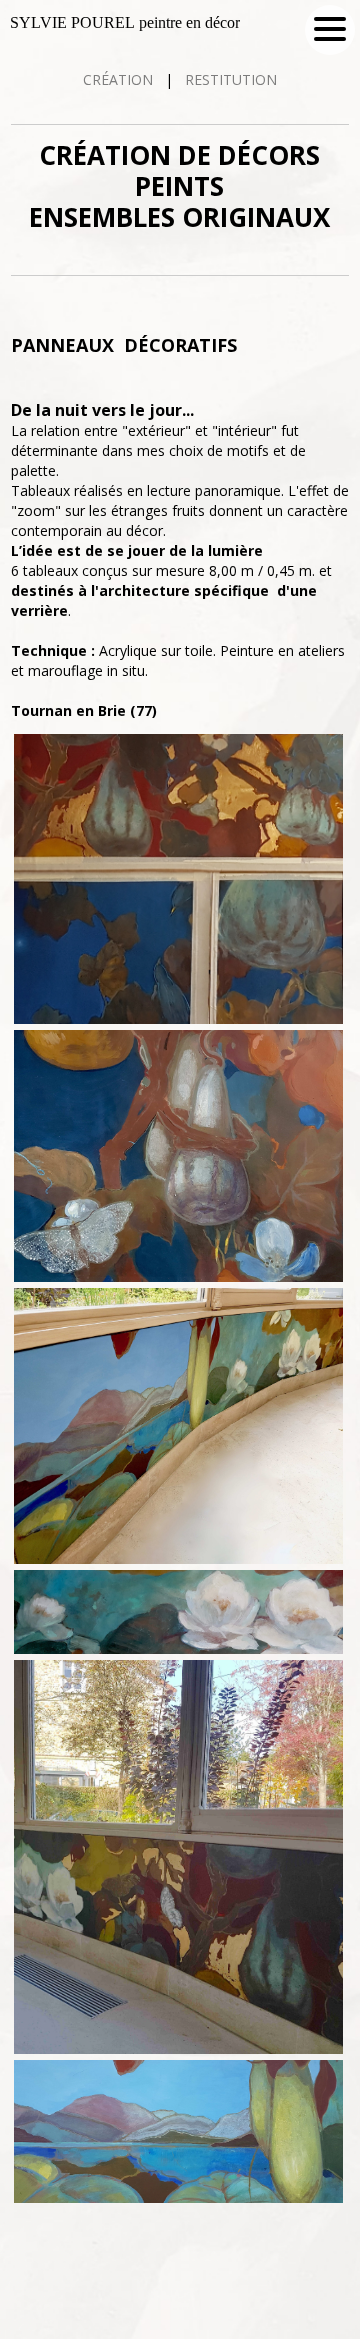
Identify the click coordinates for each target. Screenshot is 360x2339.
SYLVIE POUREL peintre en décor (125, 22)
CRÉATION (120, 79)
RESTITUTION (229, 79)
